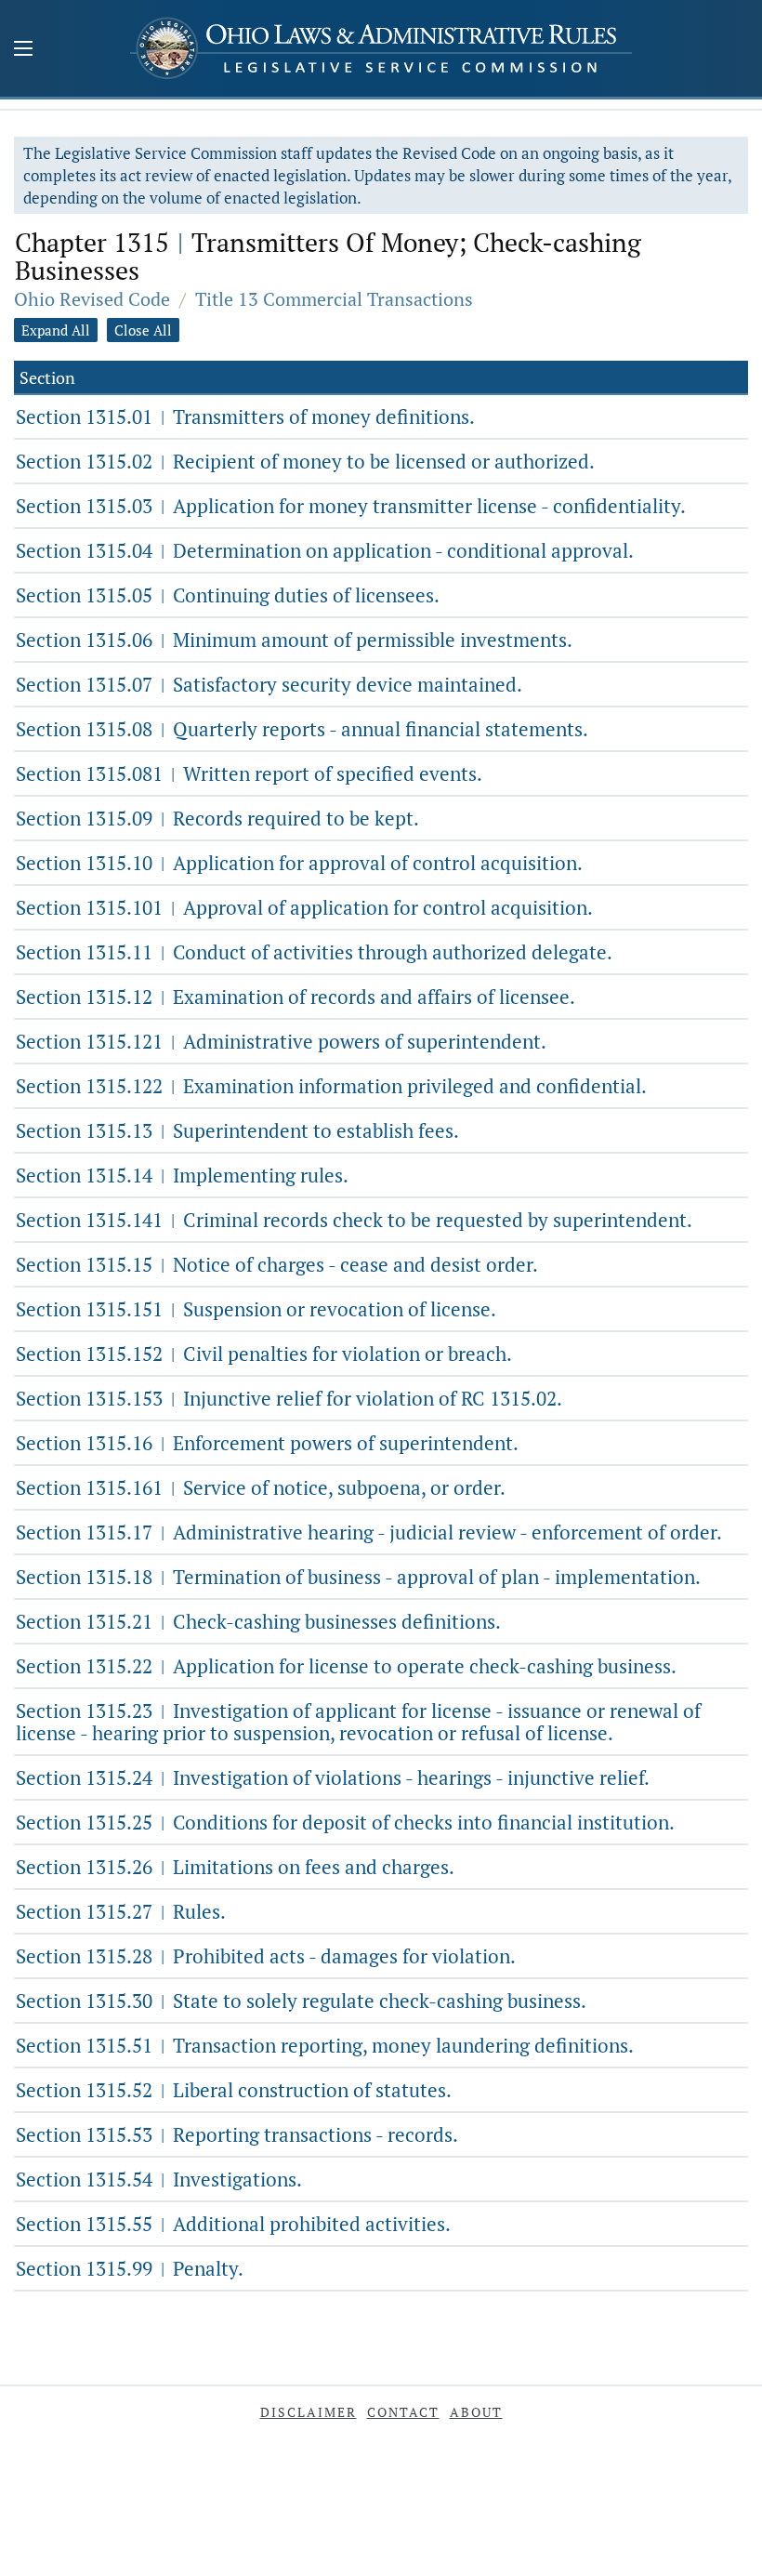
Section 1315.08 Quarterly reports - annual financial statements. (302, 729)
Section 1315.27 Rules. (121, 1911)
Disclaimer (309, 2412)
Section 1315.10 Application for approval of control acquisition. (299, 863)
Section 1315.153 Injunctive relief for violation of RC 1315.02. (289, 1398)
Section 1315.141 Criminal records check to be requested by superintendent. (354, 1220)
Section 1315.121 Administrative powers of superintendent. (281, 1041)
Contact (403, 2412)
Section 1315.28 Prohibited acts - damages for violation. (266, 1956)
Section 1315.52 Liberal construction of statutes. (234, 2090)
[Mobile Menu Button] (23, 50)
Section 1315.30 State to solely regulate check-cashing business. (301, 2001)
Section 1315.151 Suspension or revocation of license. (256, 1309)
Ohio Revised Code (92, 299)
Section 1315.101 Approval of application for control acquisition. (304, 907)
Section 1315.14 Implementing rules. (182, 1175)
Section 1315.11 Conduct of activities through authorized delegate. (314, 952)
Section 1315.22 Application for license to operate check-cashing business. (346, 1666)
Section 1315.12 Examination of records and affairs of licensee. (296, 997)
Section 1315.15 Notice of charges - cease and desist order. (277, 1264)
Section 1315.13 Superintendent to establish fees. (237, 1130)
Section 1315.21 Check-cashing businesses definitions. (258, 1621)
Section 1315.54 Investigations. (159, 2179)
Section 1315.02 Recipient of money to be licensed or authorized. (305, 461)
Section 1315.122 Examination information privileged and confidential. (331, 1086)
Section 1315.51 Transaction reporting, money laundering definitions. (325, 2045)
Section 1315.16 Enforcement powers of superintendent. (267, 1443)
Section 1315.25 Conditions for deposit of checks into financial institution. (345, 1822)
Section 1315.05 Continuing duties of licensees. (228, 595)
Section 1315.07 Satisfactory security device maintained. (269, 684)
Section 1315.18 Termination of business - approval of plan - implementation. (358, 1577)
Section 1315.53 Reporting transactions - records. (237, 2134)
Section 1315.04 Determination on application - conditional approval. (325, 550)
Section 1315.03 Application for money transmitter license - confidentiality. (351, 506)
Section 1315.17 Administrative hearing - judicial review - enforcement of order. (369, 1532)
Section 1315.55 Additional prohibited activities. (233, 2224)
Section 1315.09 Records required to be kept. (217, 818)
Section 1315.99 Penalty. (130, 2268)
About (476, 2412)
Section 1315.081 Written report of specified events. (249, 773)
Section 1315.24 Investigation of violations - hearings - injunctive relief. (333, 1777)
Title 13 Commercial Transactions (334, 299)
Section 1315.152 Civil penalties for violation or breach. (264, 1354)
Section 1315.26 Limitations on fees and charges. (235, 1867)
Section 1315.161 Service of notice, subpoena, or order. (261, 1487)
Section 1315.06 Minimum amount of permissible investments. (294, 640)
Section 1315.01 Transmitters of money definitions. (245, 416)
